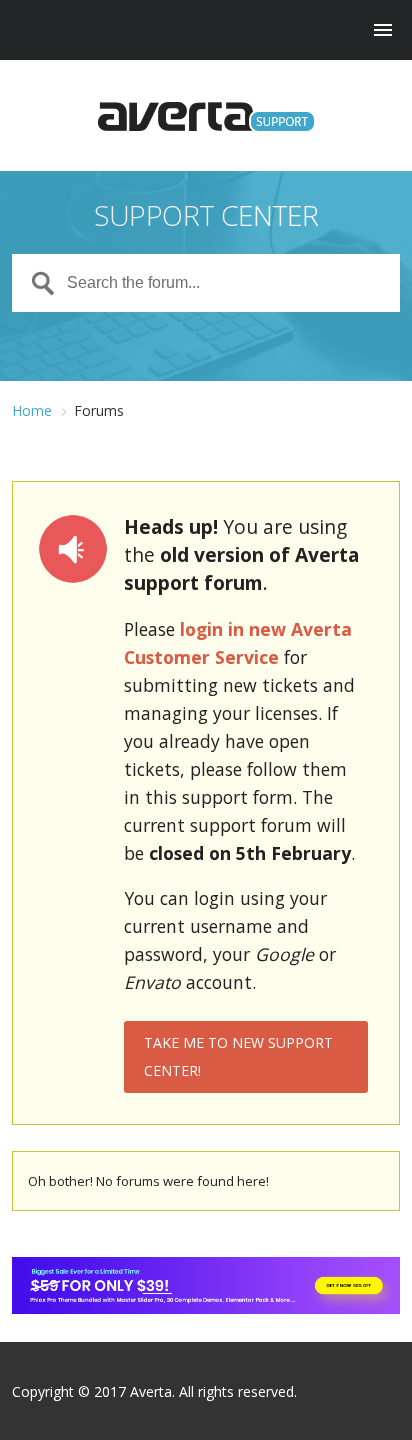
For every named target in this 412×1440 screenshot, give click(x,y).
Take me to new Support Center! (238, 1056)
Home (32, 410)
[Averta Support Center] (205, 116)
